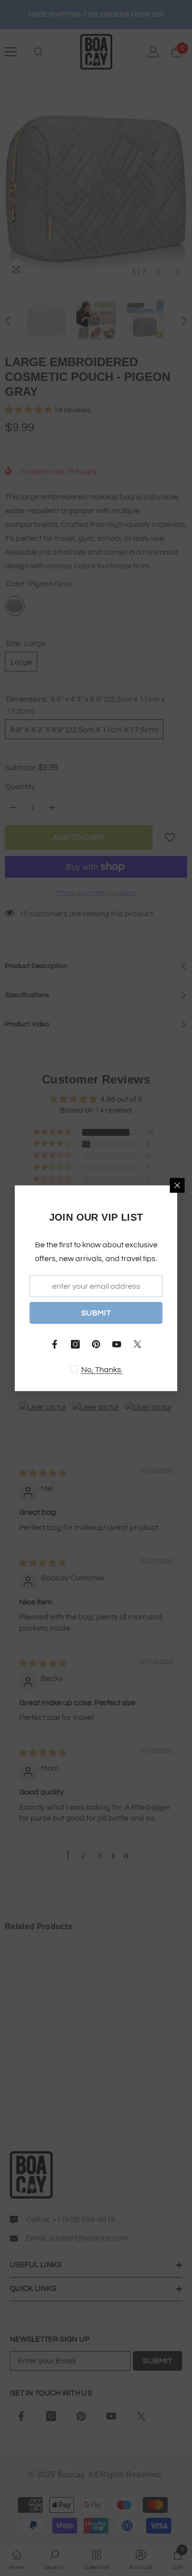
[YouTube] (117, 1344)
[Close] (177, 1185)
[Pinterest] (96, 1344)
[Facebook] (55, 1344)
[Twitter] (137, 1344)
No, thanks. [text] (102, 1369)
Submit (96, 1313)
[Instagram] (75, 1344)
